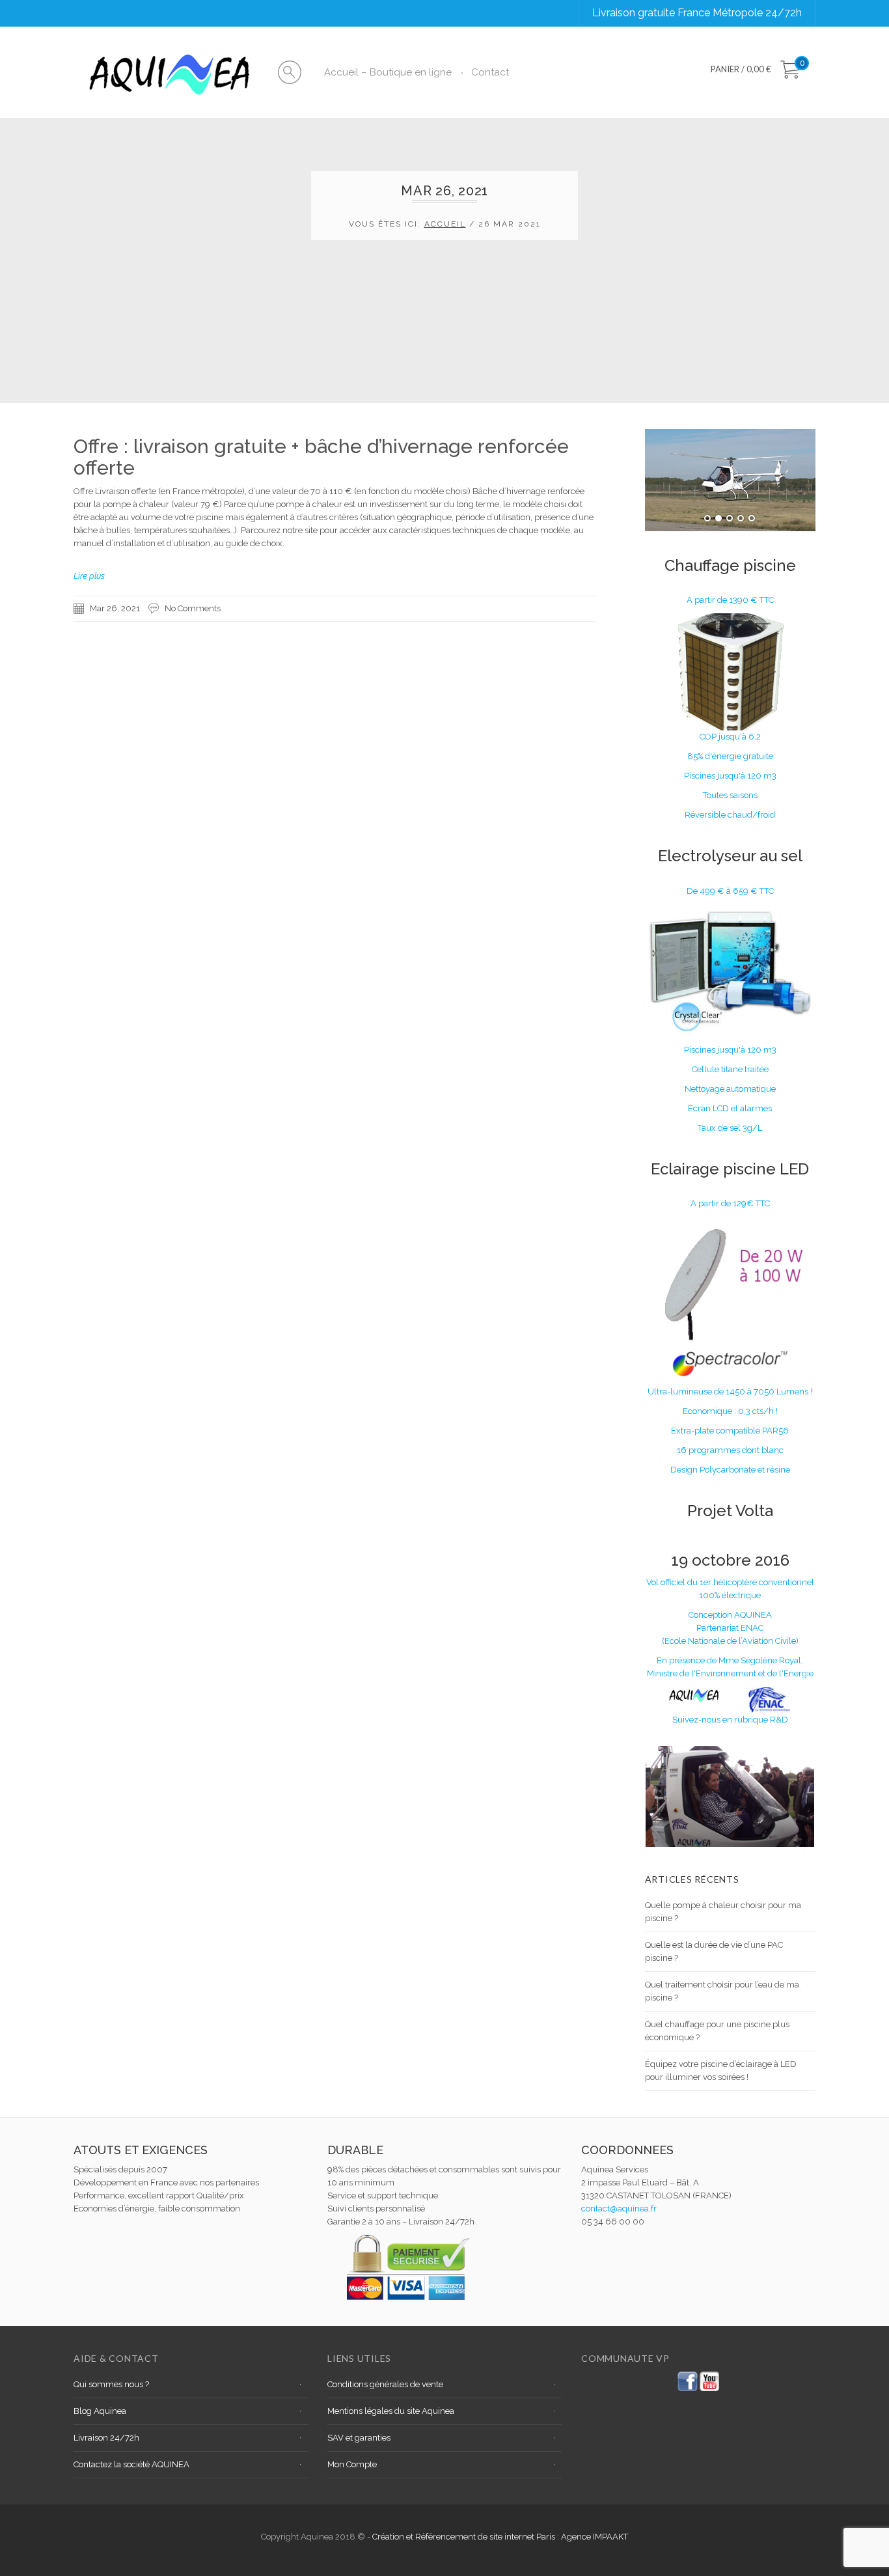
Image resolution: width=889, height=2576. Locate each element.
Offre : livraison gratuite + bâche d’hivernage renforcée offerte (321, 457)
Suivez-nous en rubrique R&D (730, 1720)
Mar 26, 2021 (115, 608)
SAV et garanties (359, 2438)
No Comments (193, 608)
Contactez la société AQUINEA (131, 2464)
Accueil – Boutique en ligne (388, 72)
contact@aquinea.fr (619, 2209)
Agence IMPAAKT (595, 2537)
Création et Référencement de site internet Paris (465, 2537)
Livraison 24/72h (106, 2438)
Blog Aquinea (100, 2411)
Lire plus (89, 576)
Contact (490, 72)
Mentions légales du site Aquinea (391, 2411)
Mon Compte (352, 2464)
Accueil (445, 224)
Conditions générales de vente (385, 2384)
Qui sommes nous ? (111, 2384)
